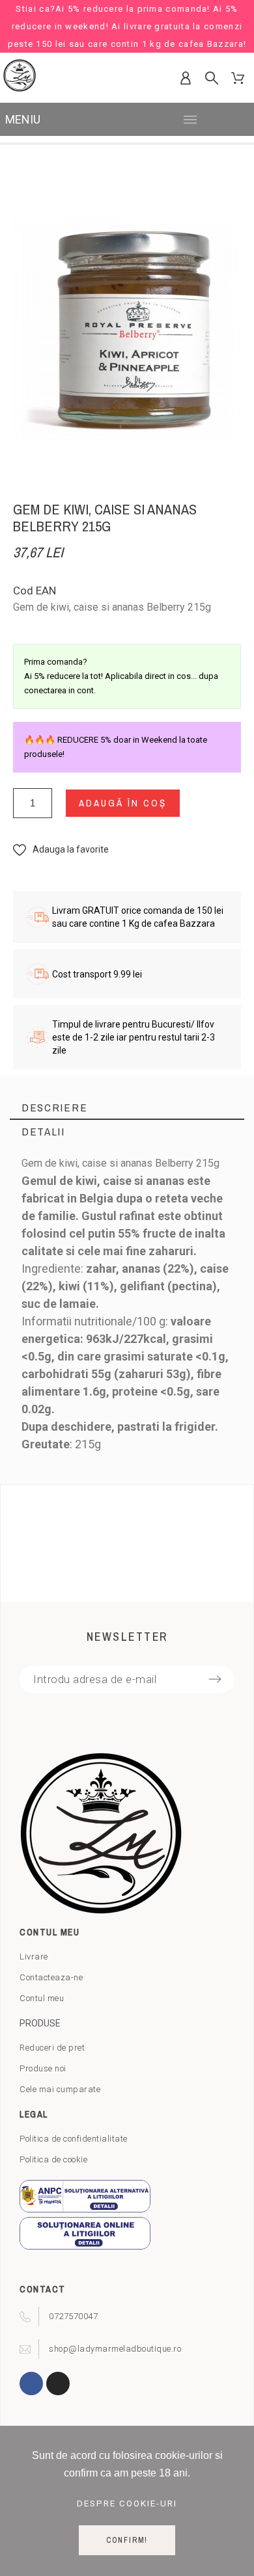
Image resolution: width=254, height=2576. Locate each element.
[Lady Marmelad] (20, 78)
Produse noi (43, 2068)
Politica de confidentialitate (74, 2139)
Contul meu (42, 1998)
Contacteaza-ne (51, 1977)
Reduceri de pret (52, 2048)
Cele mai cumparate (60, 2089)
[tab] (127, 1108)
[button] (61, 850)
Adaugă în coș (123, 803)
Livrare (34, 1957)
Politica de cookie (53, 2159)
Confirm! (127, 2540)
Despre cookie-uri (127, 2503)
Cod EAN (35, 591)
